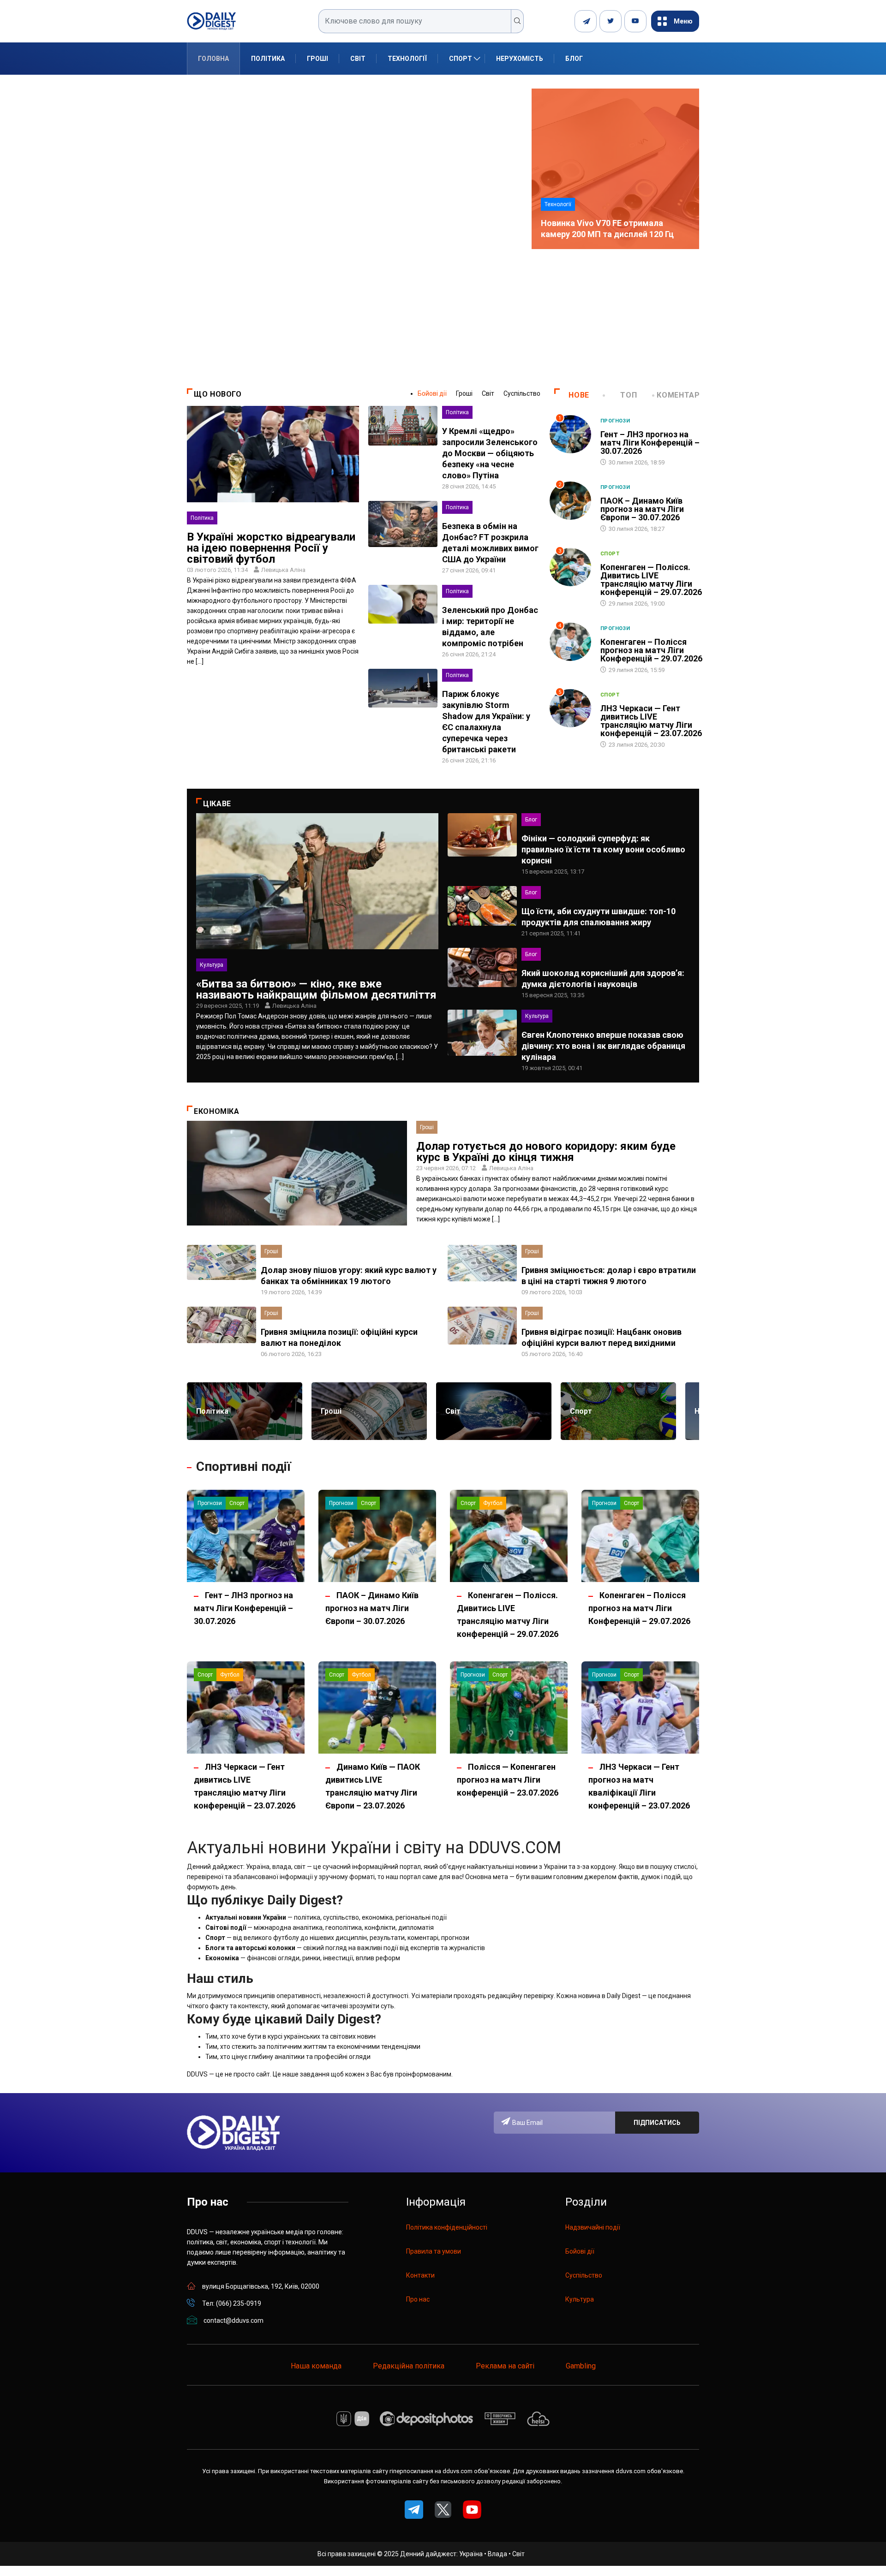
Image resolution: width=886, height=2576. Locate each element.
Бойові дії (432, 393)
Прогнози (615, 421)
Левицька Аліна (283, 570)
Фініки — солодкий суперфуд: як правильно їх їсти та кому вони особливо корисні (603, 849)
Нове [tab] (579, 395)
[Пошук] (518, 21)
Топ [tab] (629, 395)
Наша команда (316, 2366)
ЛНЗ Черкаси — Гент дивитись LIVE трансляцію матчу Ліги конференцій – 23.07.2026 (651, 721)
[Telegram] (586, 21)
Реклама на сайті (505, 2366)
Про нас (418, 2299)
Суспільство (522, 393)
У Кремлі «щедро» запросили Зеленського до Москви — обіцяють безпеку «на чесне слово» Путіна (490, 453)
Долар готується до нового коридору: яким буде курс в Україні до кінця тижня (546, 1152)
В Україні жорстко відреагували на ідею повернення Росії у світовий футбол (271, 548)
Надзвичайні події (593, 2227)
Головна (213, 59)
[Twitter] (611, 21)
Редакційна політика (409, 2366)
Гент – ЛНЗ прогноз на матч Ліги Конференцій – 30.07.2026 (650, 443)
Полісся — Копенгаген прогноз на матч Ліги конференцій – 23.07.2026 (508, 1780)
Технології (407, 59)
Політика (268, 59)
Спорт (461, 59)
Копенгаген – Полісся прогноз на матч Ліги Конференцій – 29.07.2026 (651, 650)
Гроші (317, 59)
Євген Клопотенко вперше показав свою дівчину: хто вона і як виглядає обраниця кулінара (603, 1046)
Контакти (420, 2275)
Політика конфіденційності (447, 2227)
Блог (574, 59)
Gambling (581, 2366)
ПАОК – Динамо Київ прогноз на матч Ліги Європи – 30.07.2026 (642, 509)
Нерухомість (520, 59)
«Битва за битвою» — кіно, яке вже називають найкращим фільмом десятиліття (316, 989)
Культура (212, 965)
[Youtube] (635, 21)
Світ (358, 59)
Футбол (493, 1503)
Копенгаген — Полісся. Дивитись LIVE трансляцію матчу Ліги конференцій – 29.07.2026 (651, 580)
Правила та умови (434, 2251)
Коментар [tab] (678, 395)
